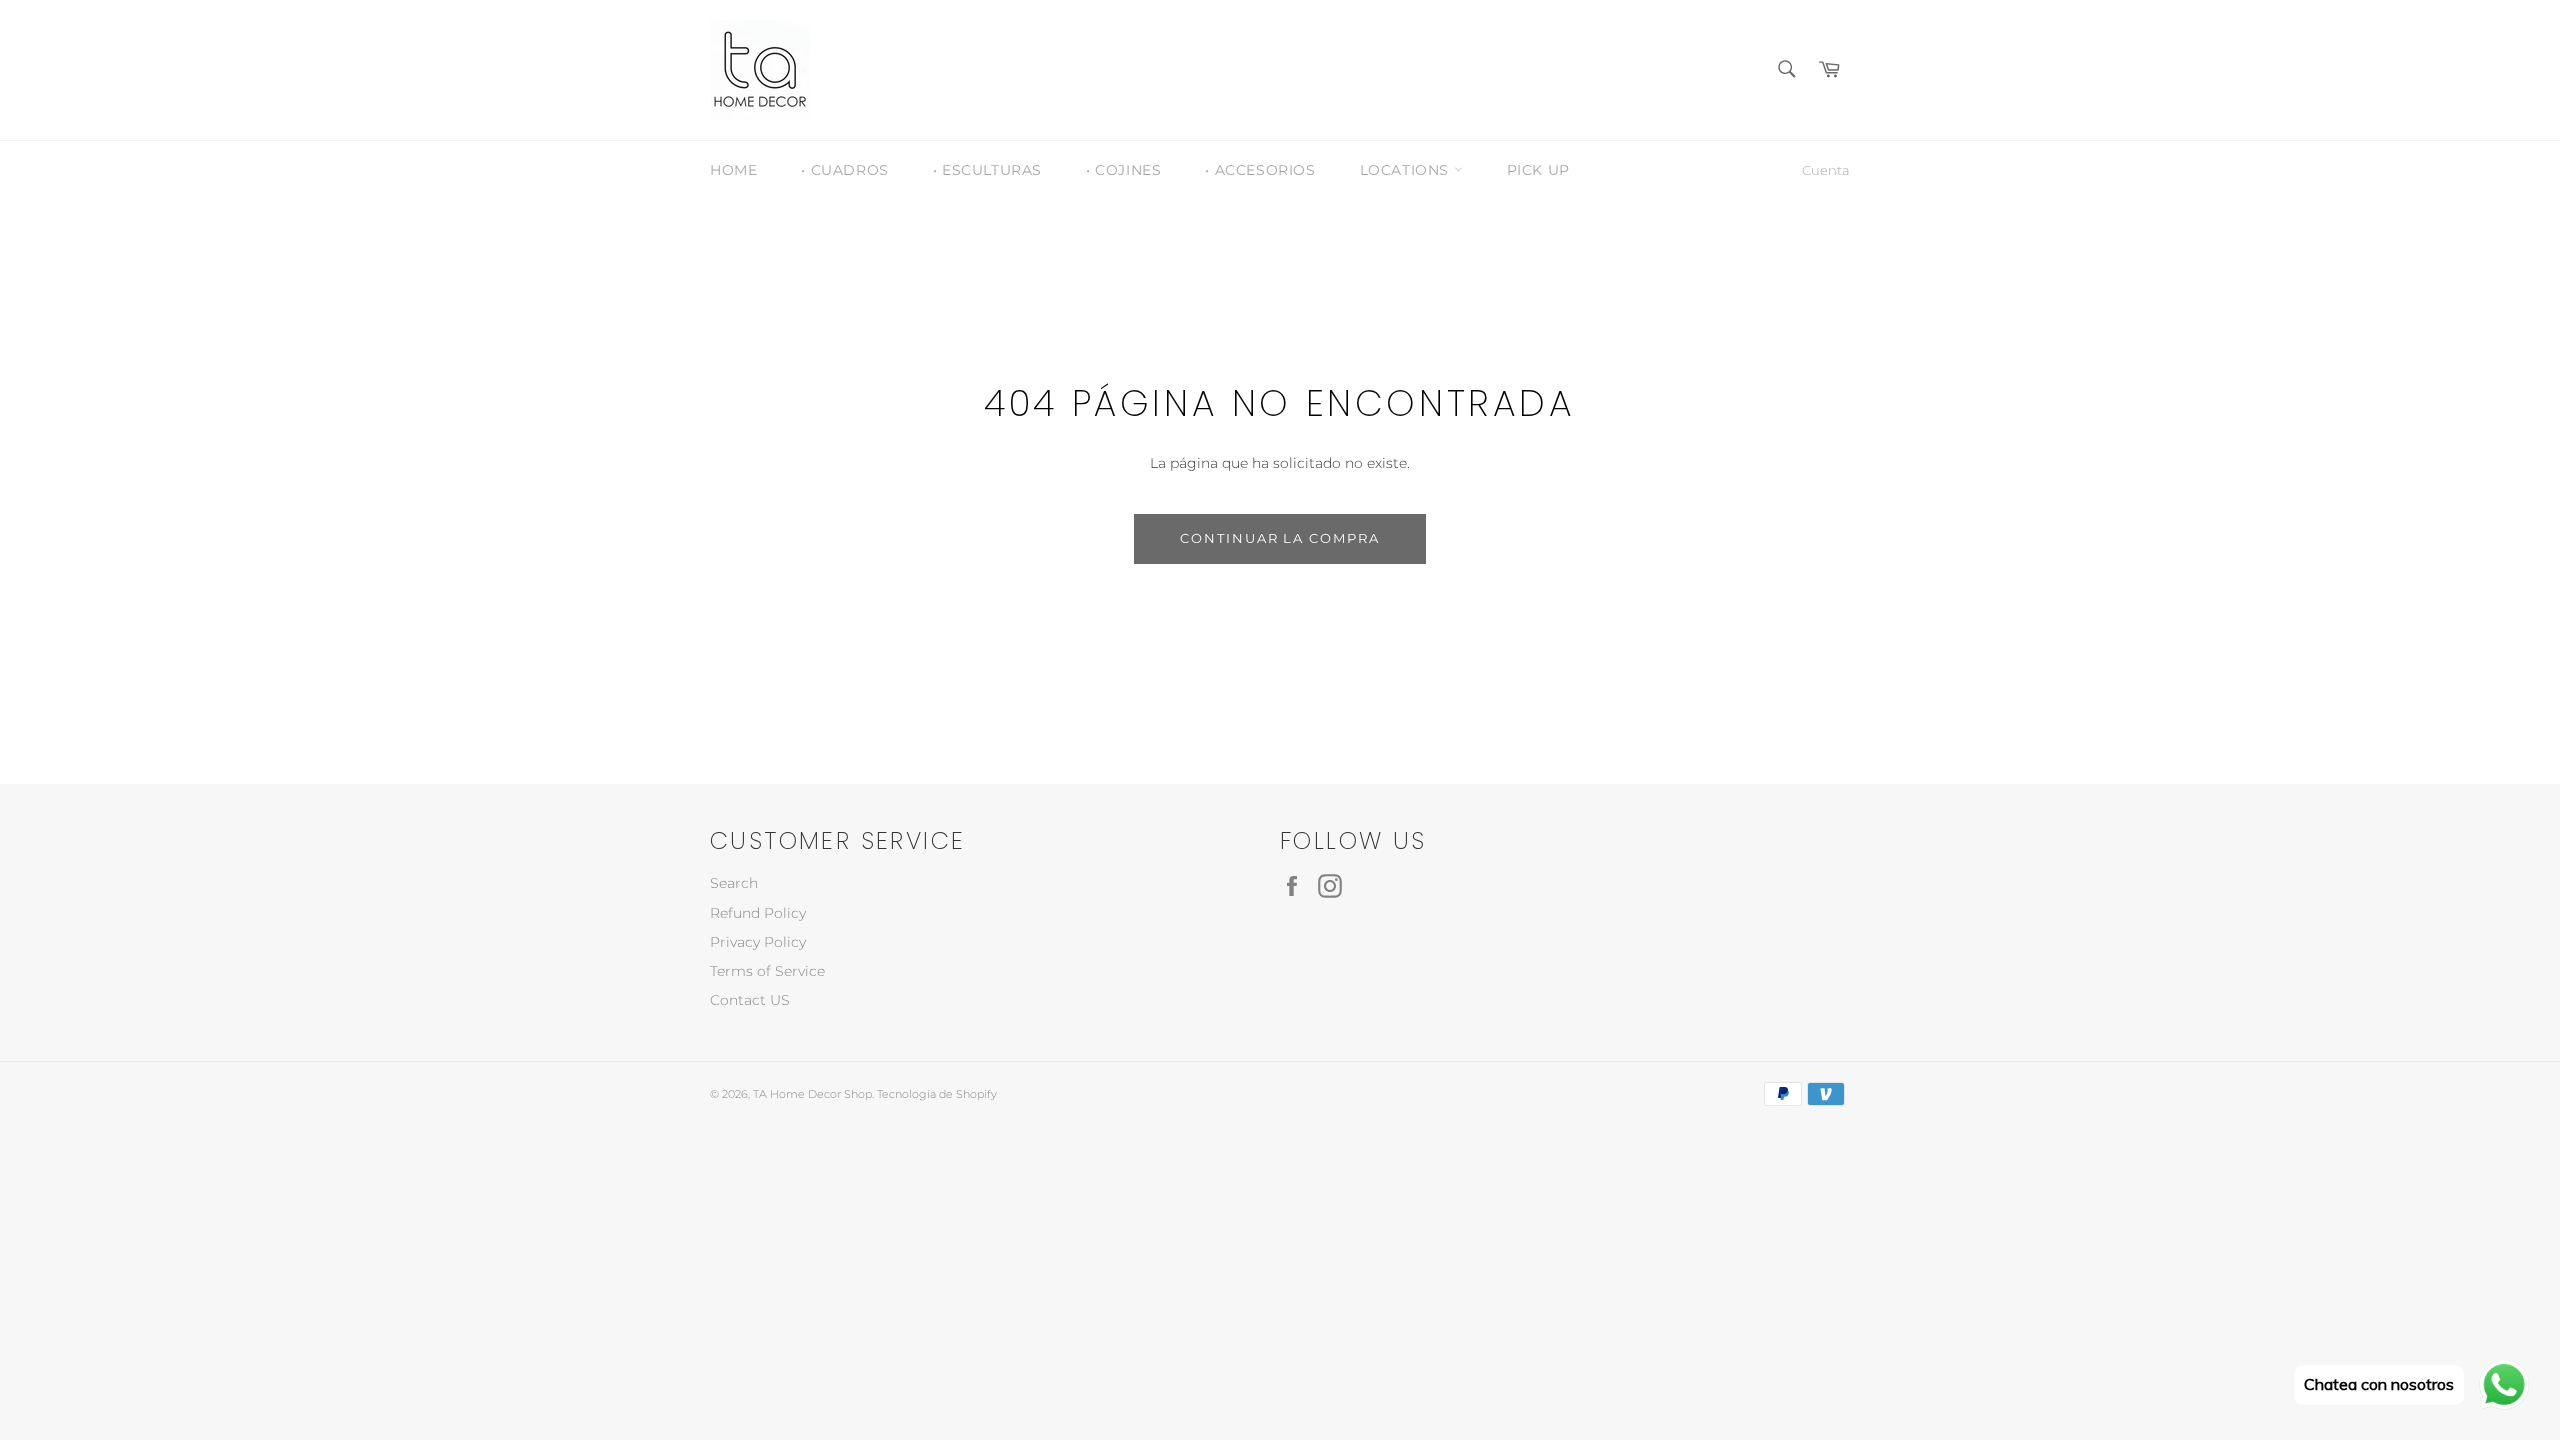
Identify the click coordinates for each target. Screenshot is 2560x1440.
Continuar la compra (1280, 538)
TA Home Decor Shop (812, 1094)
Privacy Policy (758, 942)
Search (734, 883)
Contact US (750, 1000)
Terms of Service (767, 971)
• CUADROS (844, 170)
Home (733, 170)
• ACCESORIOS (1260, 170)
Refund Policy (758, 913)
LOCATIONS (1407, 170)
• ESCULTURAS (987, 170)
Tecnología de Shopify (937, 1094)
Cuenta (1826, 170)
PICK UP (1538, 170)
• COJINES (1123, 170)
